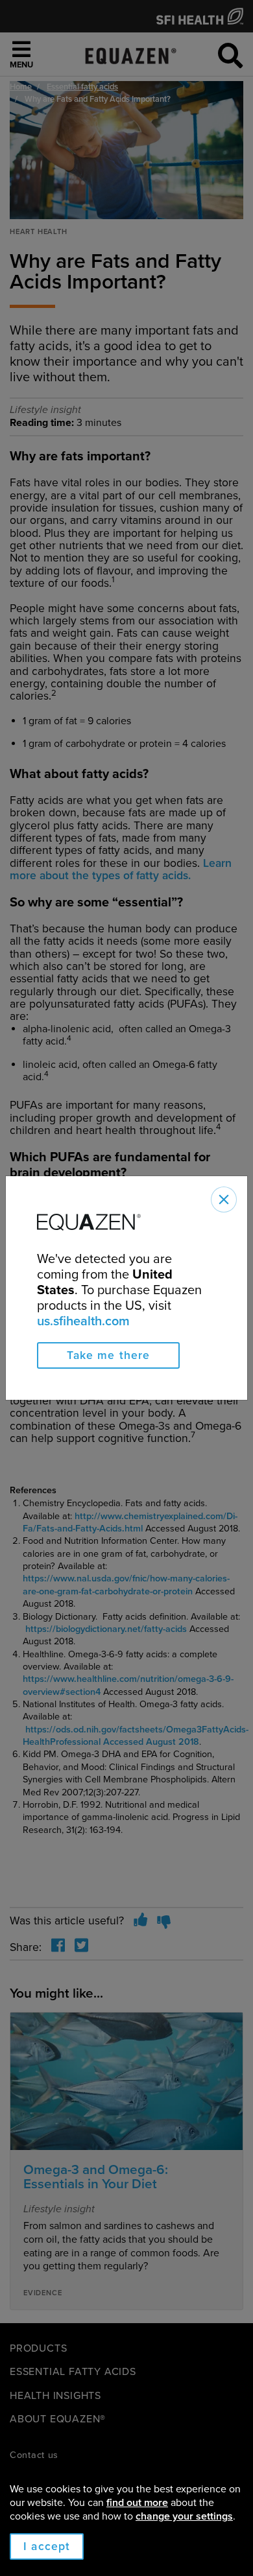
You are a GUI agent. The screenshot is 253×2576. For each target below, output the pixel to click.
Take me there (109, 1355)
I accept (47, 2546)
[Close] (224, 1199)
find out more (137, 2503)
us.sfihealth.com (83, 1321)
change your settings (184, 2516)
